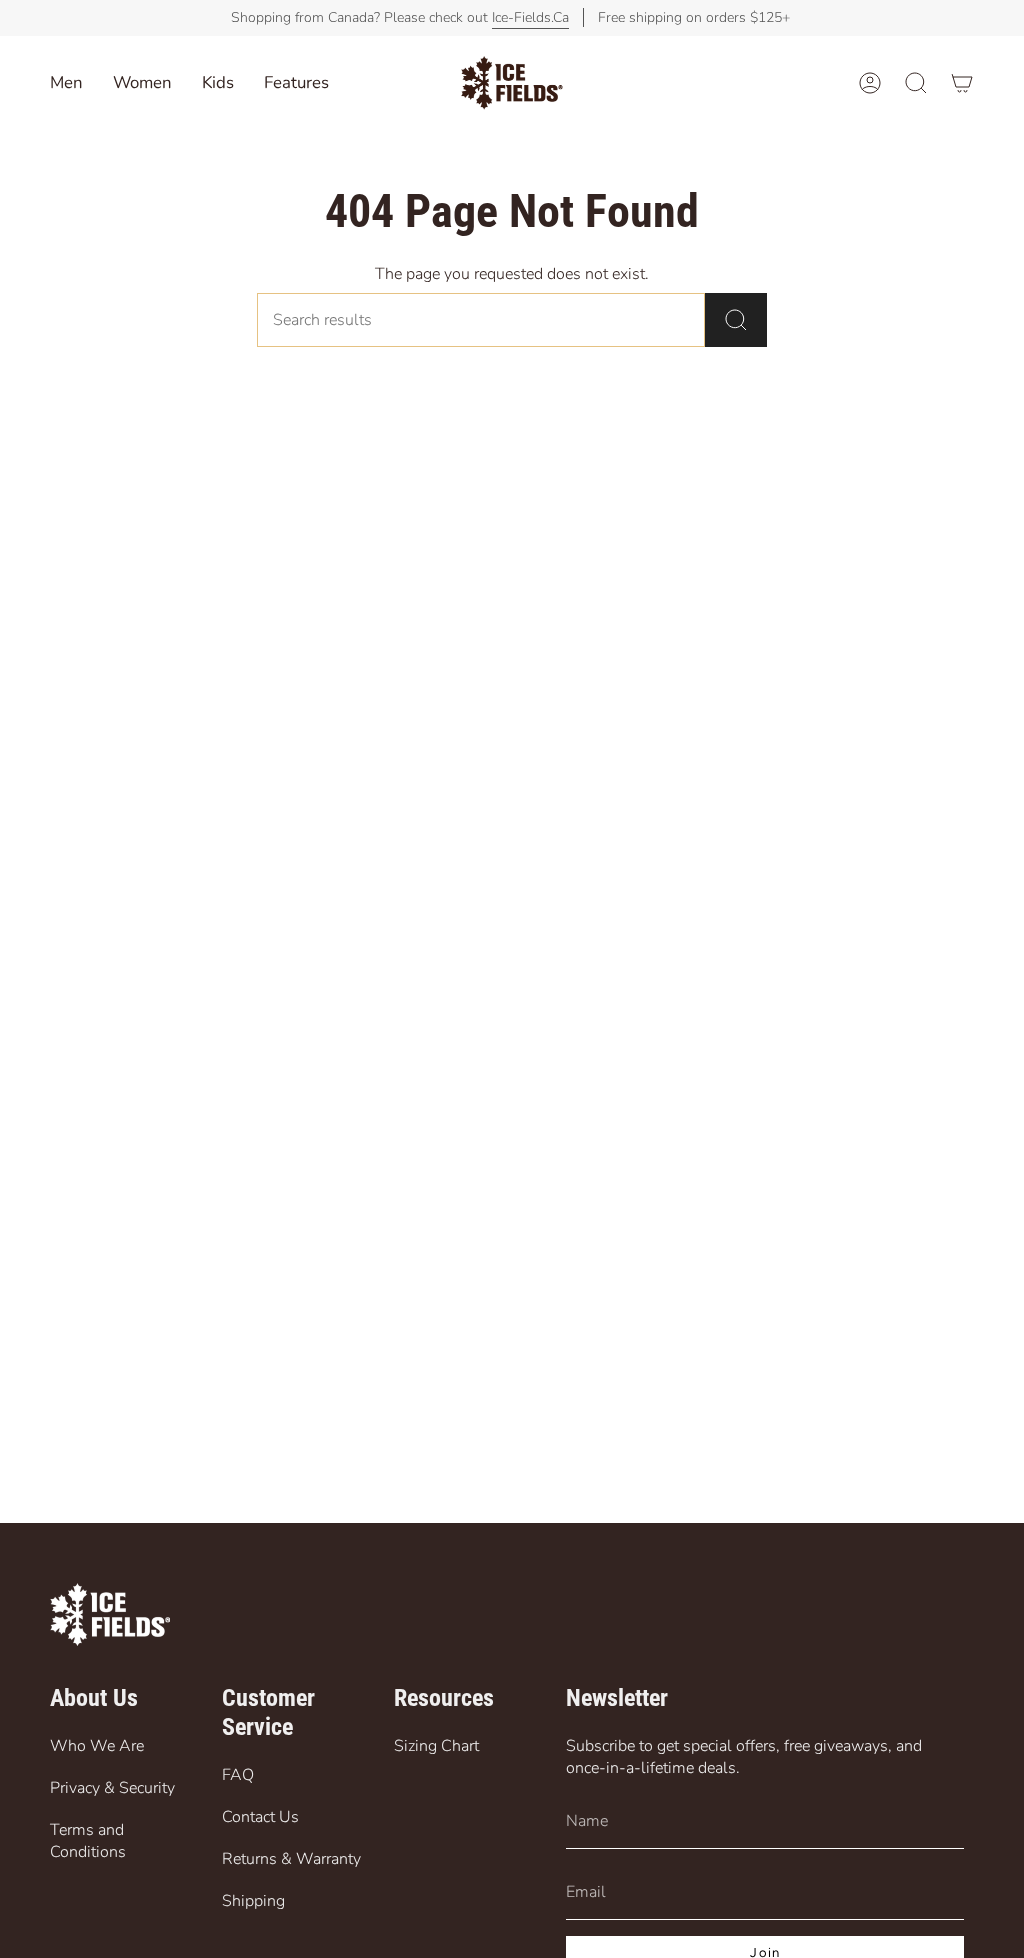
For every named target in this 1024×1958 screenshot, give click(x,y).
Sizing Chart (436, 1746)
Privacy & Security (112, 1788)
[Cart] (962, 83)
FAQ (238, 1775)
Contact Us (260, 1817)
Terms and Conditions (88, 1841)
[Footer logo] (110, 1614)
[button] (218, 83)
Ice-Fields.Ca (530, 17)
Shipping (253, 1901)
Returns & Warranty (291, 1859)
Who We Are (97, 1746)
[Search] (736, 320)
